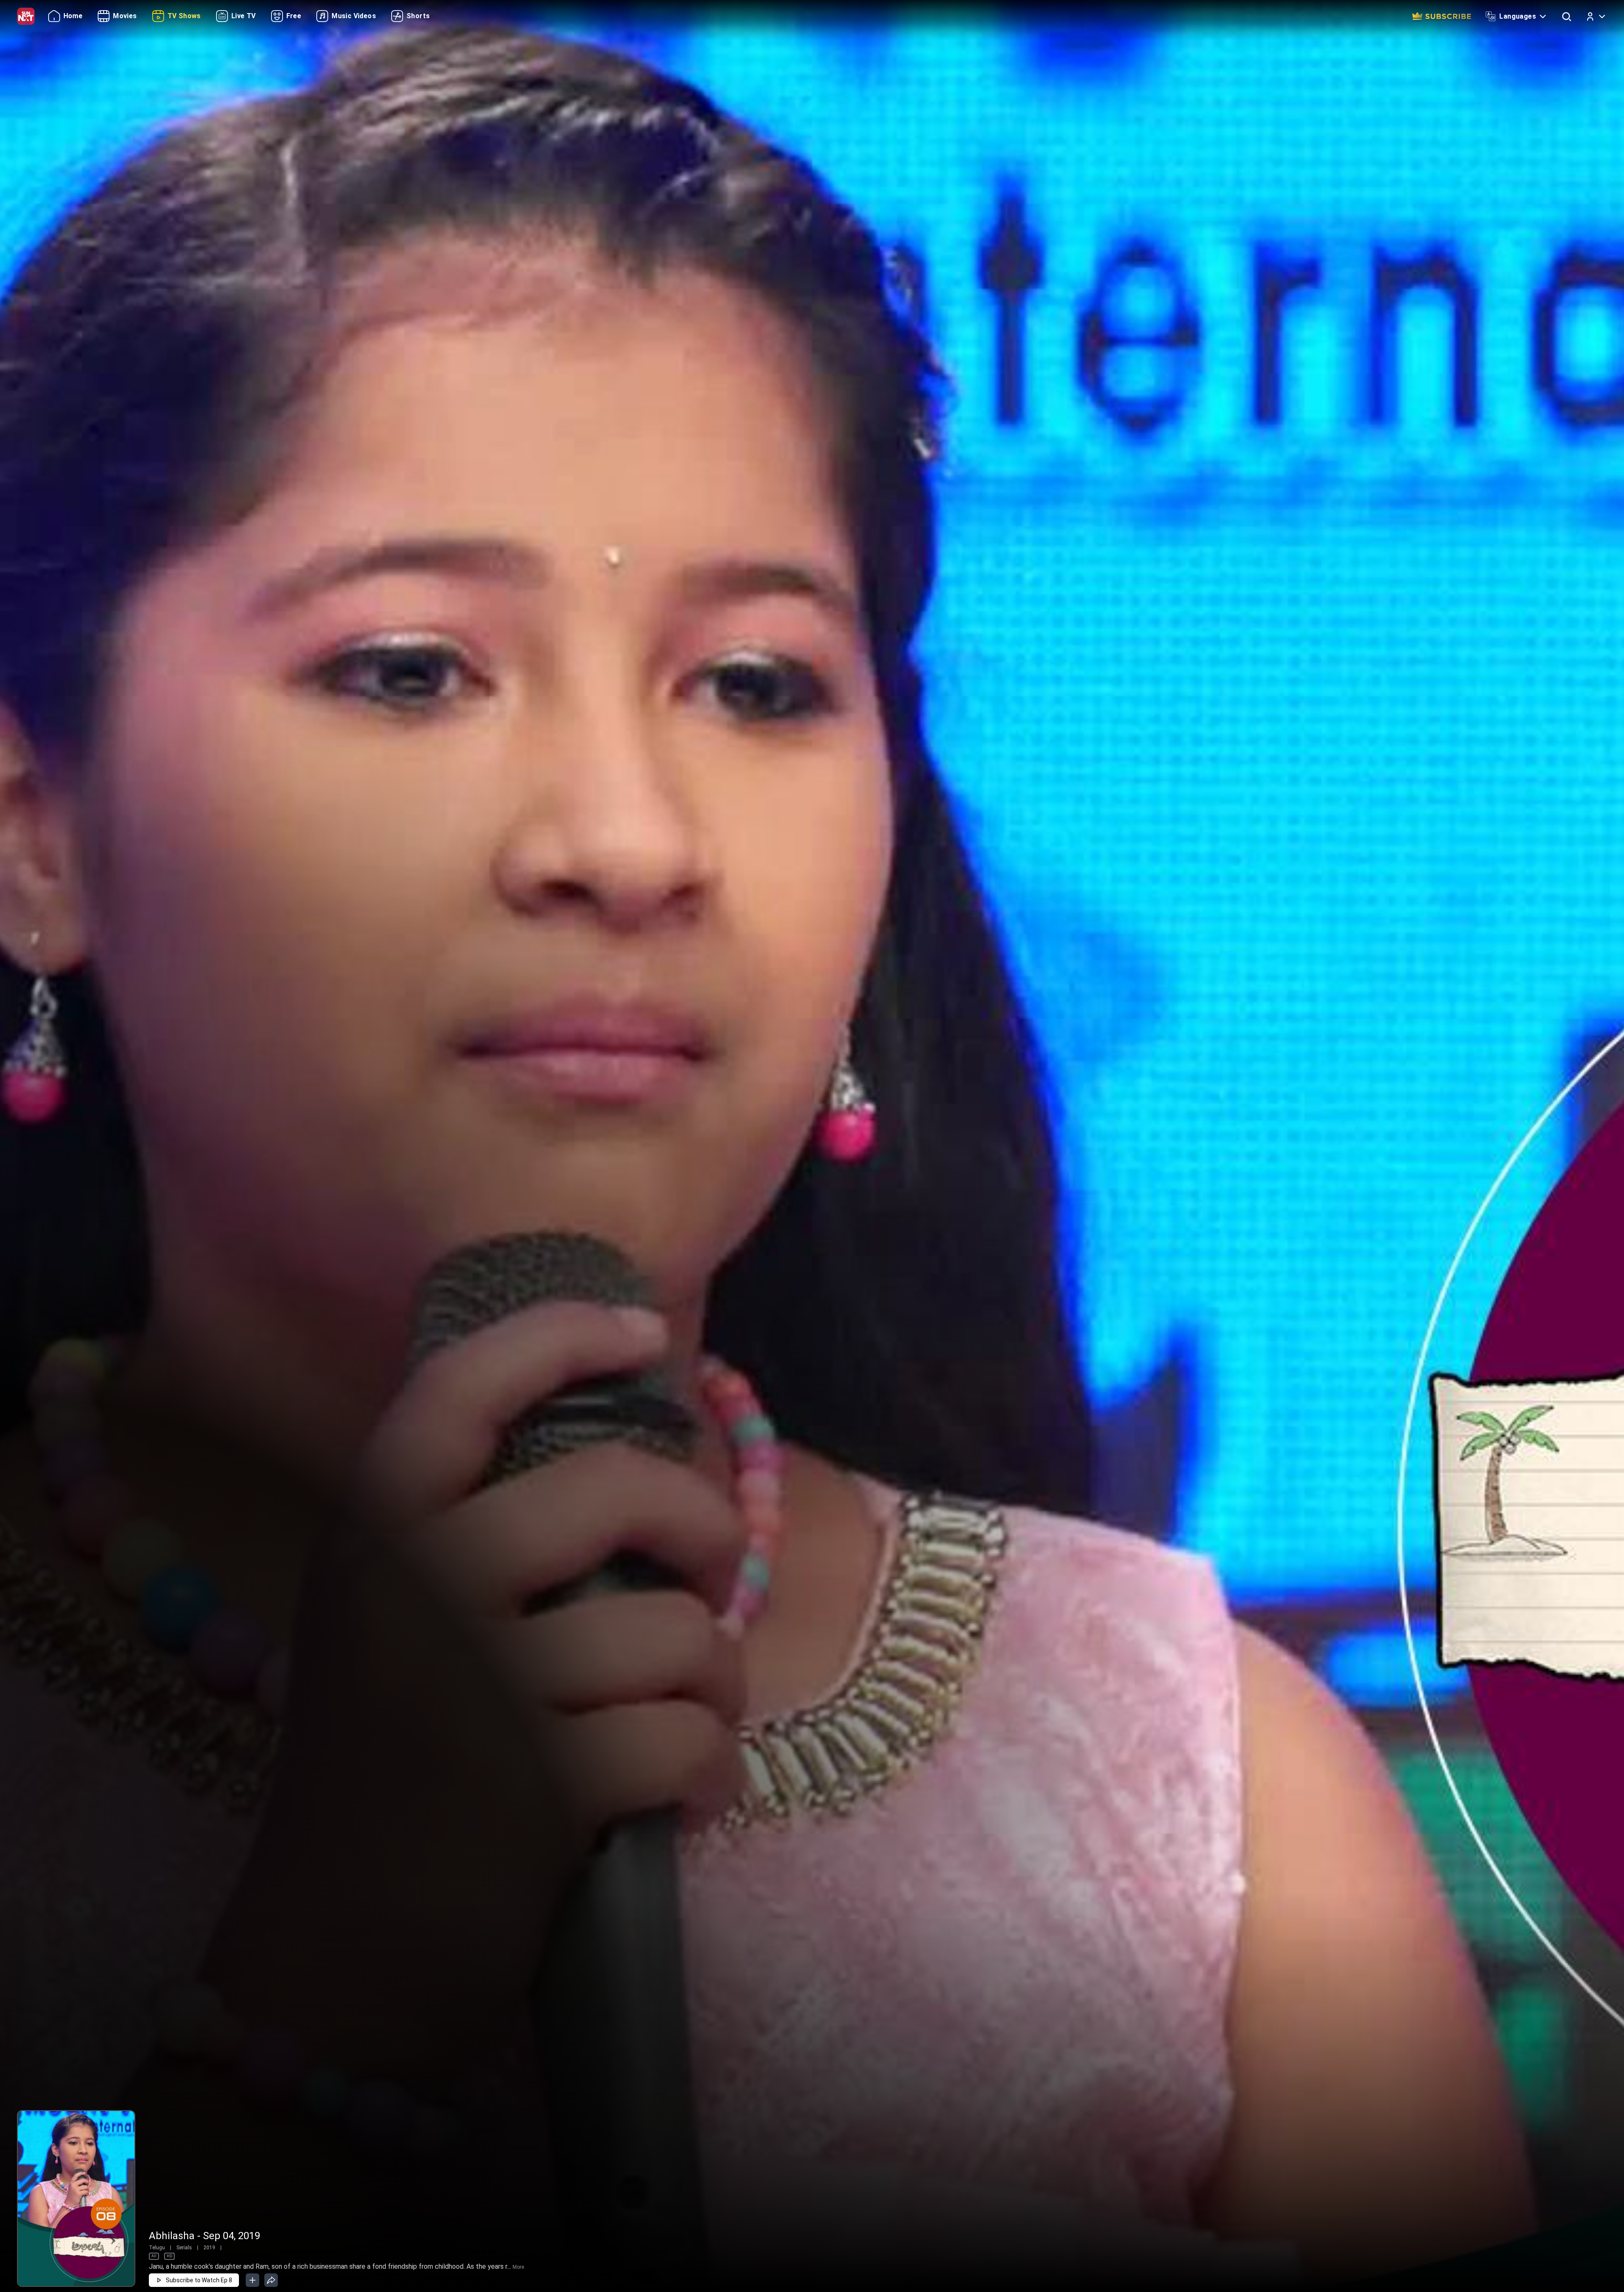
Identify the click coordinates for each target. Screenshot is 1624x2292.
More (518, 2267)
